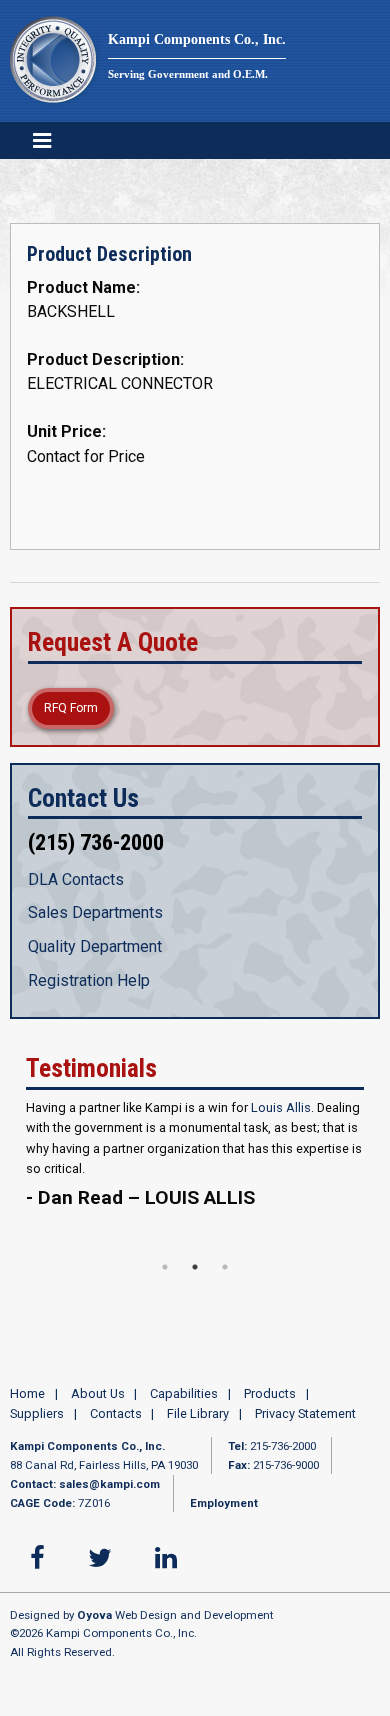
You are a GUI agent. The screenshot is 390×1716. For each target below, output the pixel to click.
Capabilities (184, 1404)
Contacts (116, 1425)
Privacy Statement (305, 1425)
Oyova (94, 1626)
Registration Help (89, 980)
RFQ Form (71, 708)
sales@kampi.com (109, 1496)
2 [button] (195, 1279)
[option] (195, 1175)
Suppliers (37, 1425)
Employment (224, 1514)
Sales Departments (95, 912)
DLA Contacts (76, 879)
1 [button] (165, 1279)
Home (27, 1404)
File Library (198, 1425)
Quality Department (95, 946)
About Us (98, 1404)
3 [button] (225, 1279)
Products (270, 1404)
